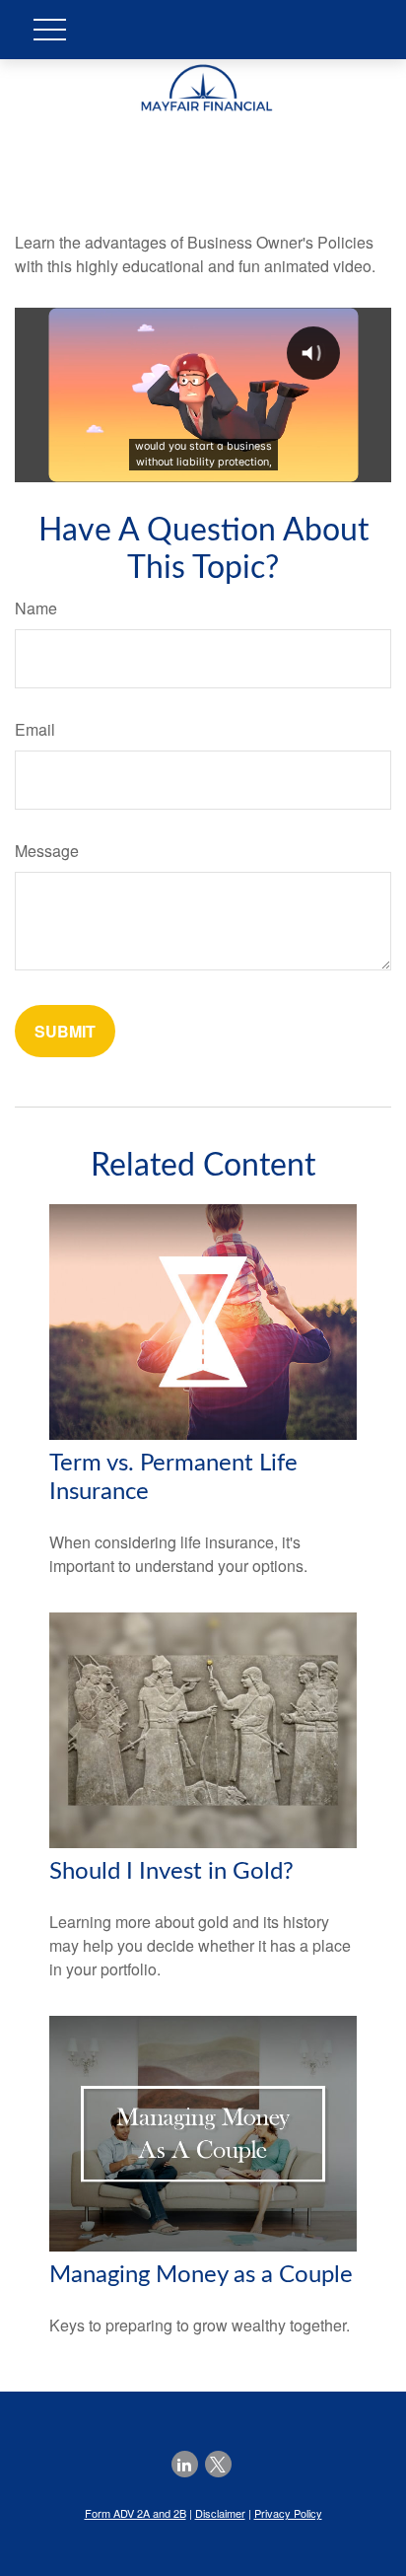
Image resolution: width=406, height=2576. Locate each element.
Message (47, 851)
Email (35, 729)
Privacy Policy (288, 2513)
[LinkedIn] (185, 2464)
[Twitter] (218, 2464)
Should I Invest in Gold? (171, 1872)
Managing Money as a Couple (201, 2275)
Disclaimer (220, 2513)
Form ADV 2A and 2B (135, 2513)
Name (36, 608)
